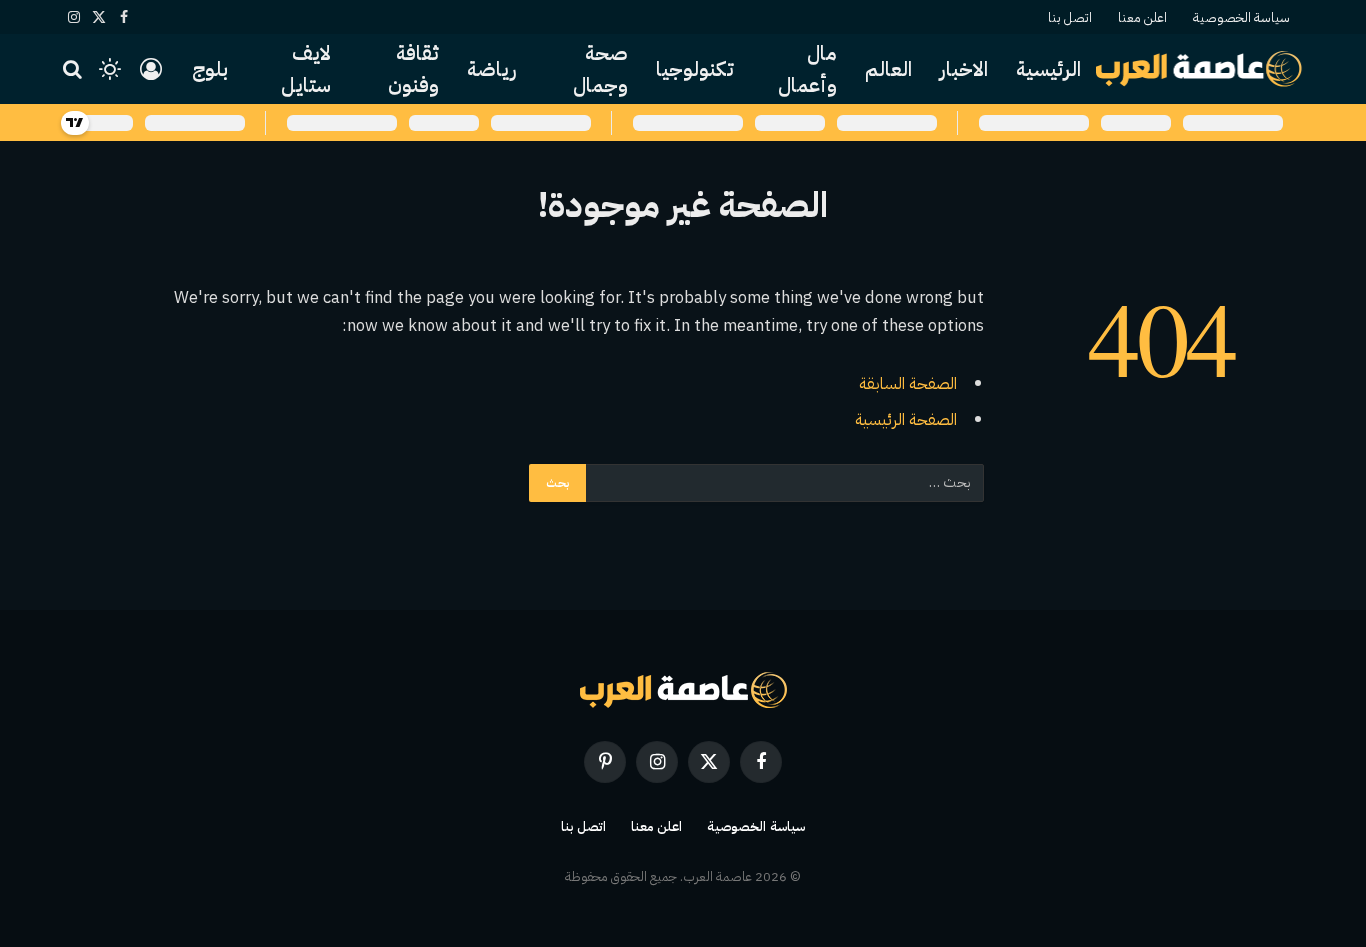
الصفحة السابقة (908, 383)
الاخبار (964, 69)
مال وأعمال (807, 69)
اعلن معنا (1142, 17)
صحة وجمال (600, 69)
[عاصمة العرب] (1199, 69)
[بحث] (74, 69)
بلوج (210, 69)
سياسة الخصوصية (1241, 17)
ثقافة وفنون (413, 69)
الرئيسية (1048, 69)
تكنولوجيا (695, 69)
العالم (888, 69)
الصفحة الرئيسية (906, 419)
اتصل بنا (1070, 17)
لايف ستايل (306, 69)
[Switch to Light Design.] (110, 69)
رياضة (492, 69)
